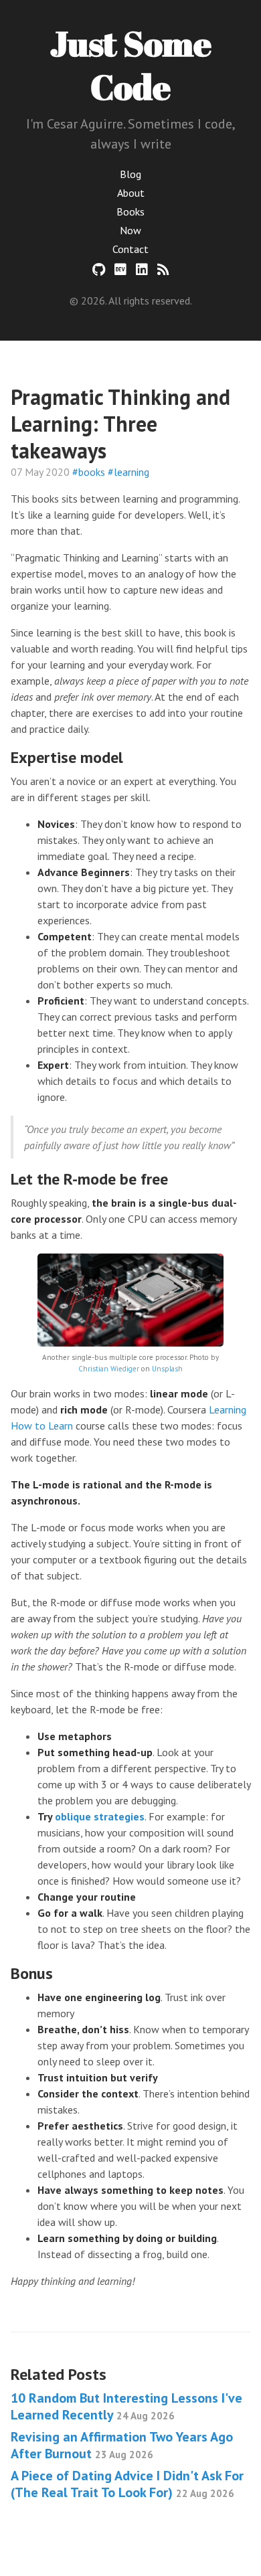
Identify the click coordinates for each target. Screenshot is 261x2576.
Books (130, 211)
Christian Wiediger (109, 1369)
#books (89, 472)
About (131, 193)
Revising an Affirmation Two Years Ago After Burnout (122, 2445)
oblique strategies (100, 1816)
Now (130, 230)
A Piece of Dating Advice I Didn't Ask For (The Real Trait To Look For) (127, 2484)
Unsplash (167, 1369)
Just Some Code (131, 65)
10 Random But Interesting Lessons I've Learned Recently (126, 2406)
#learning (128, 472)
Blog (130, 174)
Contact (130, 249)
